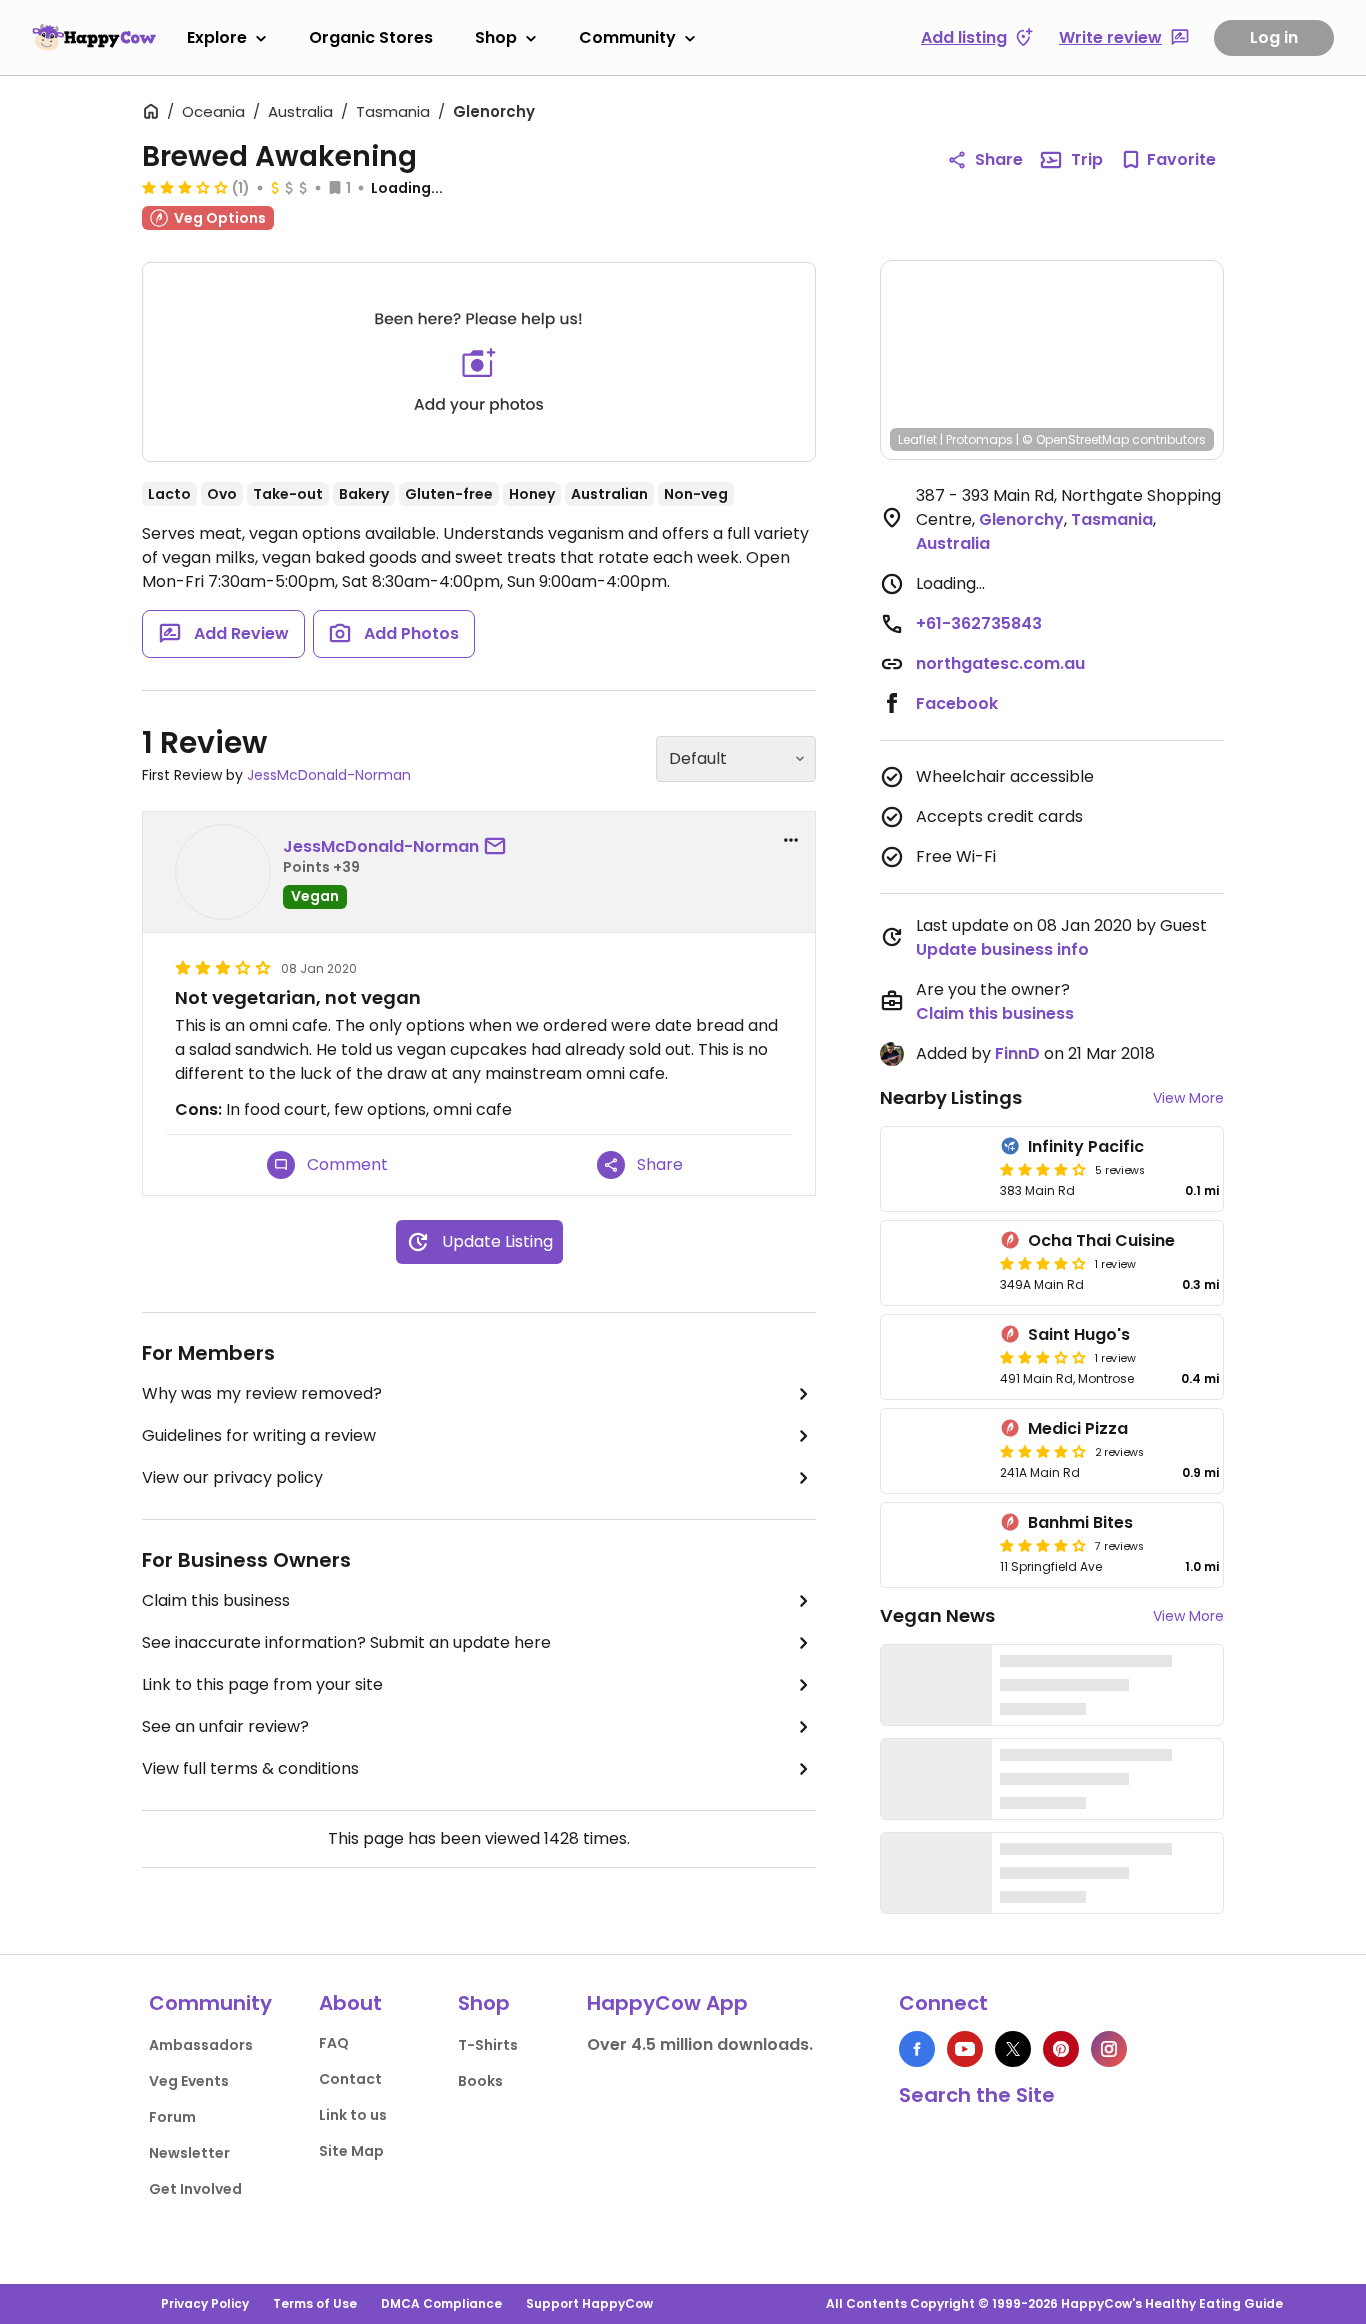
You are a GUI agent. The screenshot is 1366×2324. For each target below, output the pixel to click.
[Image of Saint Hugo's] (936, 1357)
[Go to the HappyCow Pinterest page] (1061, 2049)
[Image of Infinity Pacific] (936, 1169)
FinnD (1017, 1053)
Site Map (351, 2151)
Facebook (957, 703)
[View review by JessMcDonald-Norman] (223, 872)
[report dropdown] (791, 840)
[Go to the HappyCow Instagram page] (1109, 2049)
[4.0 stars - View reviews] (1043, 1169)
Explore (217, 37)
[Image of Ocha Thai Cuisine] (936, 1263)
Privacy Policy (205, 2303)
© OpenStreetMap (1075, 439)
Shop (496, 37)
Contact (350, 2079)
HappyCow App (667, 2003)
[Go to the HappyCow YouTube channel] (965, 2049)
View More (1188, 1098)
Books (480, 2081)
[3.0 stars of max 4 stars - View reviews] (185, 187)
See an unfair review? (225, 1726)
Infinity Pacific (1086, 1146)
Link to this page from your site (262, 1684)
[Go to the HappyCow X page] (1013, 2049)
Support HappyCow (589, 2303)
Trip (1087, 159)
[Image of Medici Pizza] (936, 1451)
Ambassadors (201, 2045)
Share (999, 159)
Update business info (1002, 949)
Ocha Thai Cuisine (1101, 1240)
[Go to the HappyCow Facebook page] (917, 2049)
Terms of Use (315, 2303)
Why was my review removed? (262, 1393)
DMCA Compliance (441, 2303)
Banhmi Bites (1080, 1522)
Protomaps (979, 439)
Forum (172, 2117)
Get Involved (195, 2189)
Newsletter (189, 2153)
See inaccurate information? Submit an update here (346, 1642)
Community (627, 37)
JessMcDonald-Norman (329, 775)
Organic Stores (371, 37)
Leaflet (917, 439)
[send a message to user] (499, 847)
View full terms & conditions (250, 1768)
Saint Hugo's (1079, 1334)
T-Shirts (488, 2045)
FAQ (334, 2043)
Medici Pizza (1078, 1428)
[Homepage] (94, 37)
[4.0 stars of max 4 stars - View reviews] (1043, 1263)
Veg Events (189, 2081)
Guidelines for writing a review (259, 1435)
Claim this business (216, 1600)
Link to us (353, 2115)
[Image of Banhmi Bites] (936, 1545)
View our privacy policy (232, 1477)
